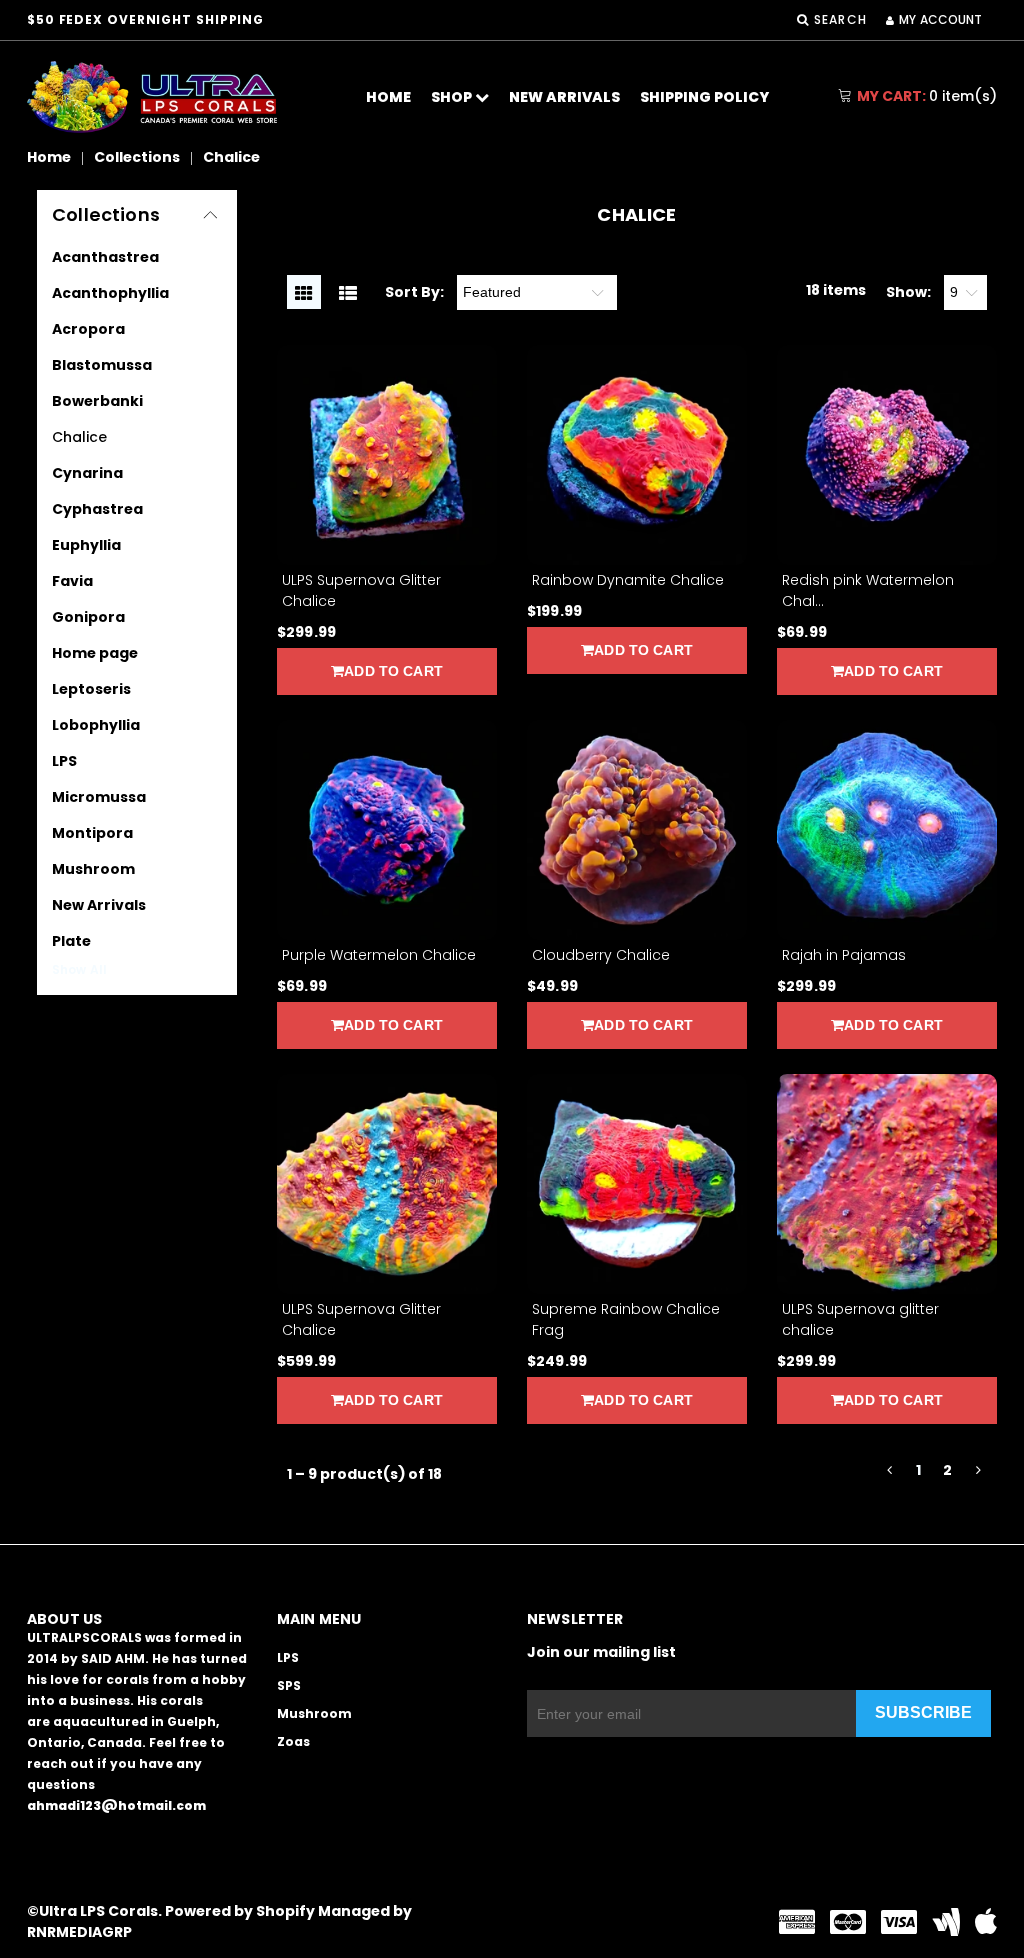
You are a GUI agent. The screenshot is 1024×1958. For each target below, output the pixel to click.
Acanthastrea (105, 257)
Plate (71, 941)
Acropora (88, 329)
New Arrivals (564, 97)
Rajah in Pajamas (844, 955)
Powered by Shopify (240, 1911)
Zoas (293, 1741)
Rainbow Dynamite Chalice (628, 580)
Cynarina (87, 473)
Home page (95, 653)
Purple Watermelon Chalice (379, 955)
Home (388, 97)
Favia (72, 581)
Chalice (79, 437)
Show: (908, 292)
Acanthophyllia (110, 293)
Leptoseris (91, 689)
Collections (137, 157)
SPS (289, 1685)
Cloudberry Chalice (601, 955)
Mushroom (93, 869)
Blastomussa (102, 365)
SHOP (453, 97)
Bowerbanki (97, 401)
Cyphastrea (97, 509)
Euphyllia (86, 545)
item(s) (927, 96)
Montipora (92, 833)
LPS (64, 761)
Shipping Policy (704, 97)
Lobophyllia (96, 725)
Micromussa (99, 797)
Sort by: (414, 292)
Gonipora (88, 617)
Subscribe (923, 1712)
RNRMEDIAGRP (79, 1932)
